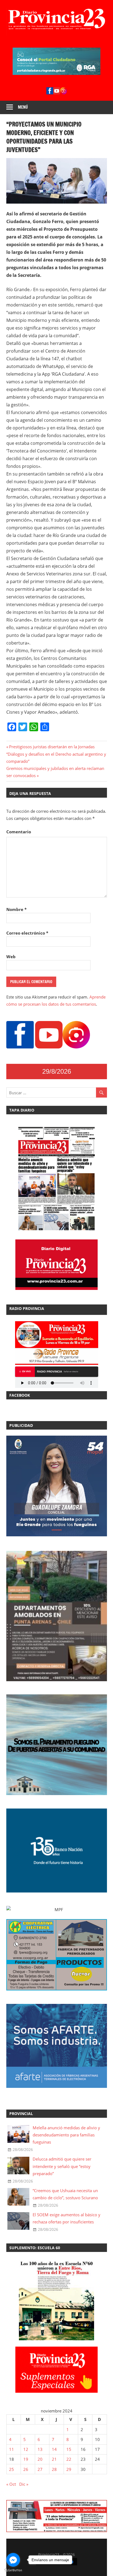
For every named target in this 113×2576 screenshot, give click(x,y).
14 (54, 2449)
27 (40, 2469)
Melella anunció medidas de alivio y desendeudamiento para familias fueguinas (66, 2135)
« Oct (11, 2484)
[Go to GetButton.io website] (13, 2570)
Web (11, 957)
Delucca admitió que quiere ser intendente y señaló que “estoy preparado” (62, 2166)
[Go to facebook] (13, 2560)
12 (26, 2449)
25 (12, 2469)
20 (40, 2459)
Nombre (16, 909)
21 (54, 2459)
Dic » (24, 2484)
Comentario (19, 832)
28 (54, 2469)
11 (12, 2449)
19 (26, 2459)
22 (69, 2459)
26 (26, 2469)
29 (69, 2469)
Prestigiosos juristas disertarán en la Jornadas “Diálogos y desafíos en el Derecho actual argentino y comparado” (56, 754)
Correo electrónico (27, 933)
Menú (23, 107)
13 (40, 2449)
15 (69, 2449)
